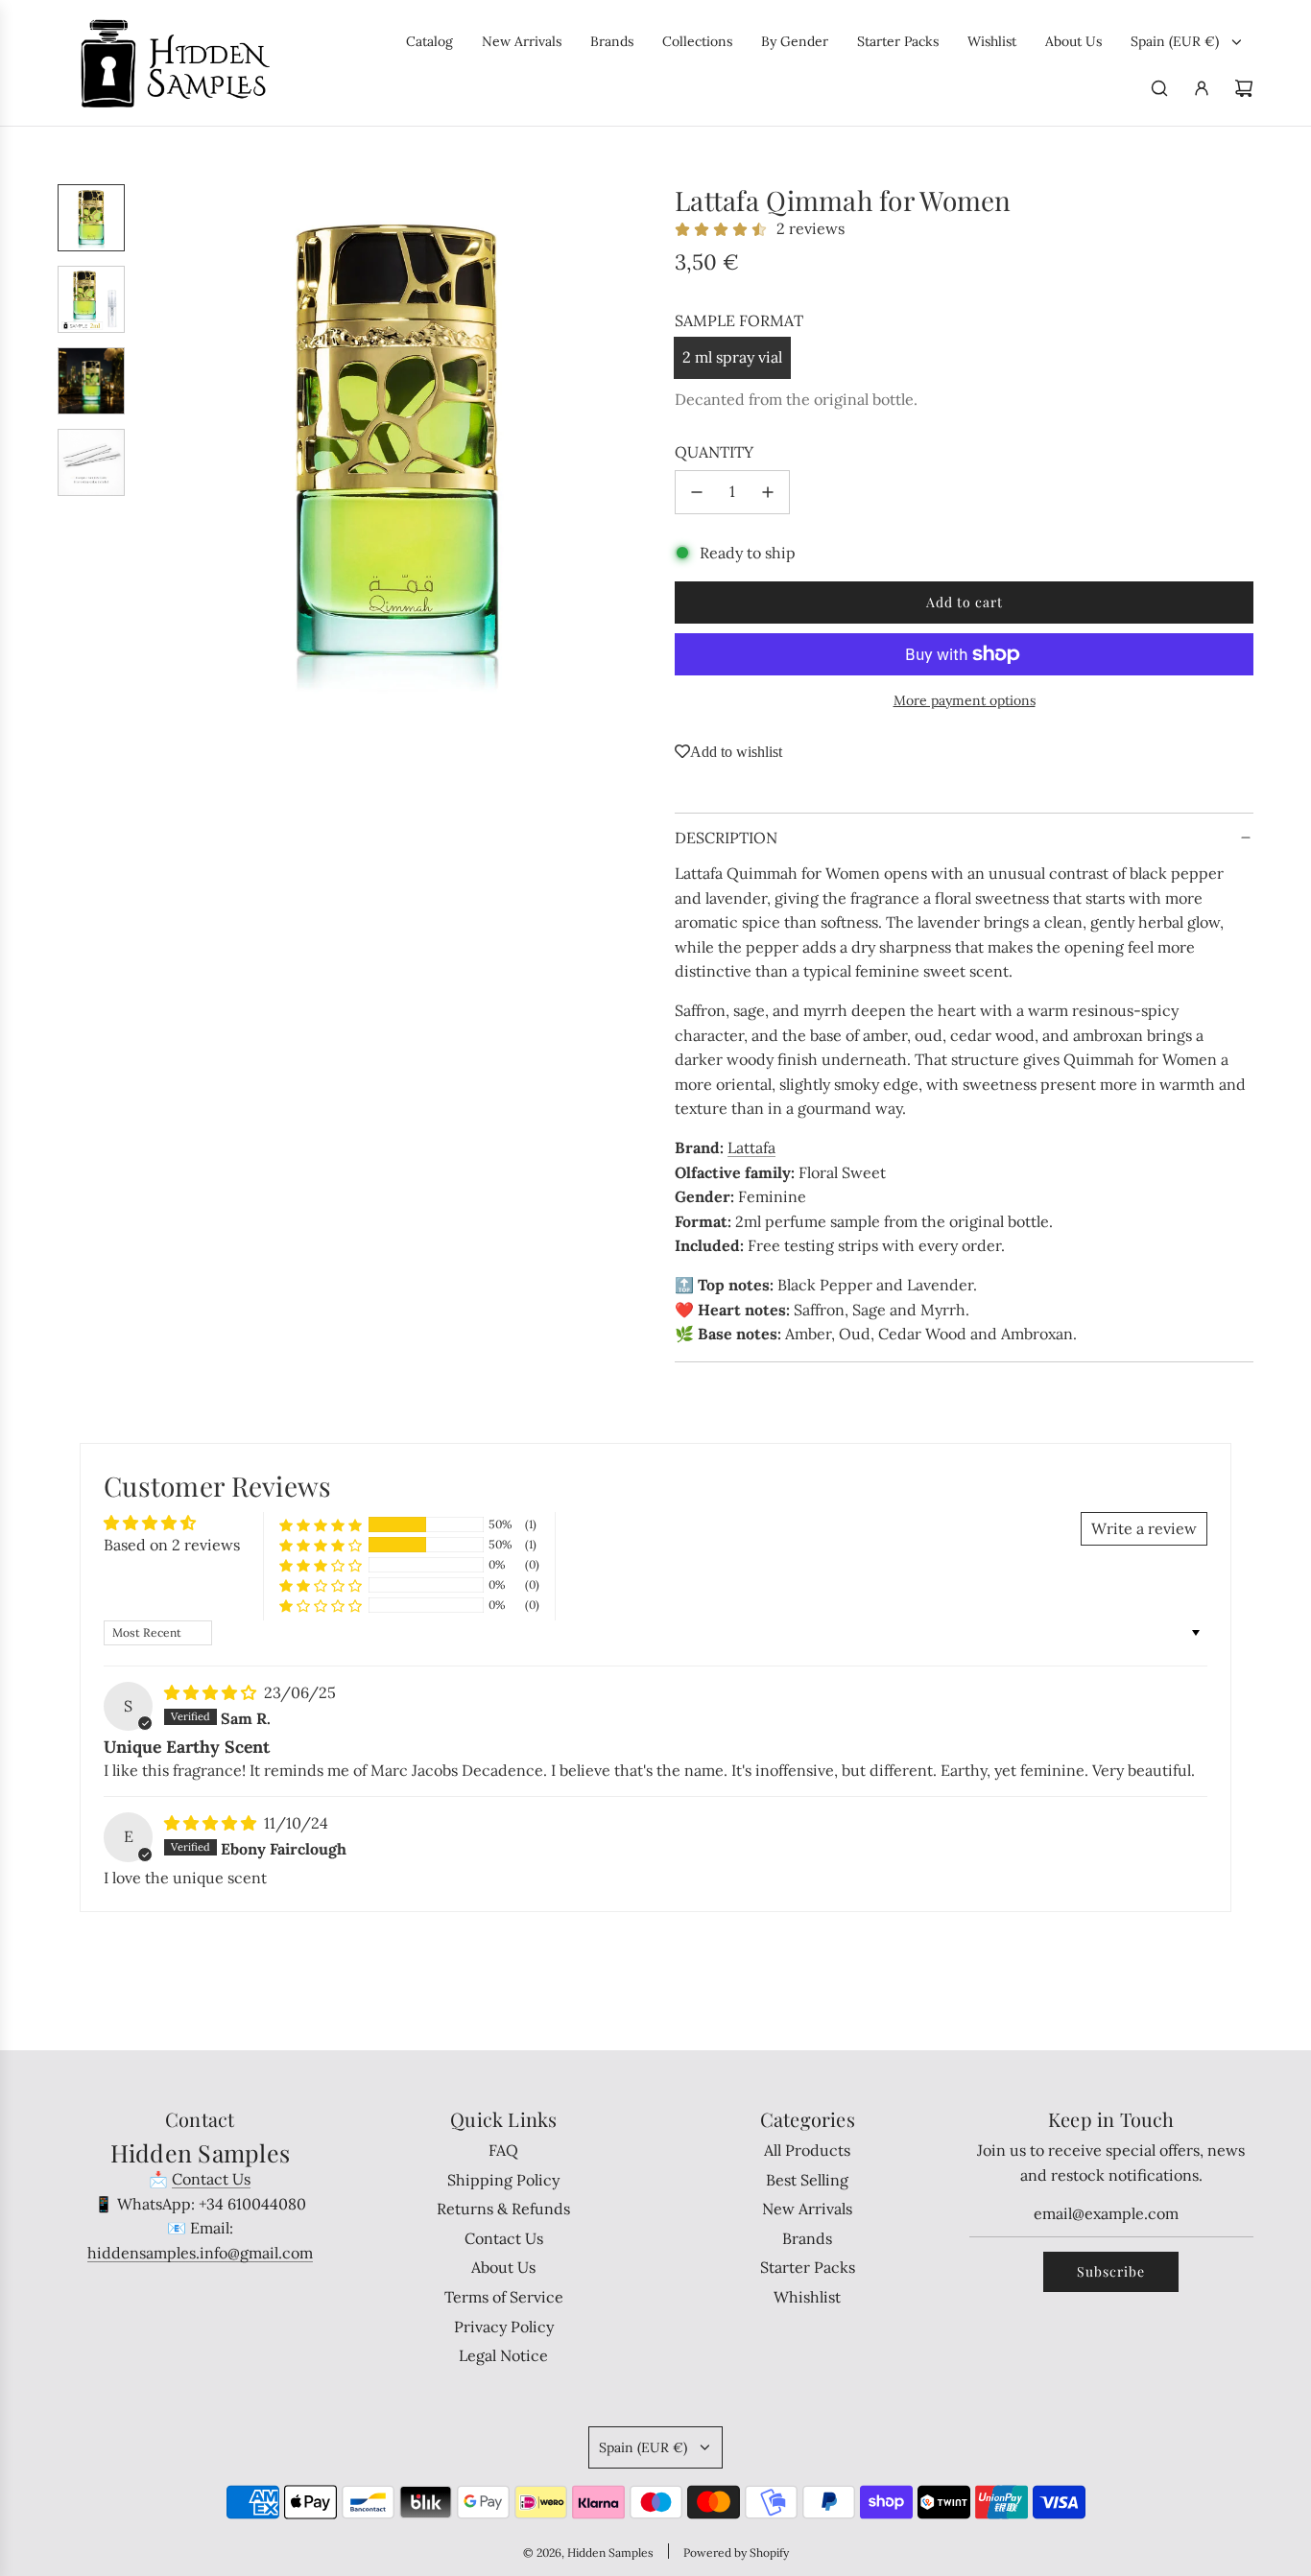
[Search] (1159, 88)
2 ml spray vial (732, 357)
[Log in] (1202, 88)
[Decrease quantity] (697, 492)
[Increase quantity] (768, 492)
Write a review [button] (1144, 1528)
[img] (212, 1692)
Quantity (714, 452)
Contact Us (211, 2179)
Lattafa (751, 1147)
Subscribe (1111, 2271)
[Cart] (1244, 88)
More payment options (965, 700)
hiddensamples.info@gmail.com (200, 2253)
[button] (155, 442)
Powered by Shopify (736, 2552)
